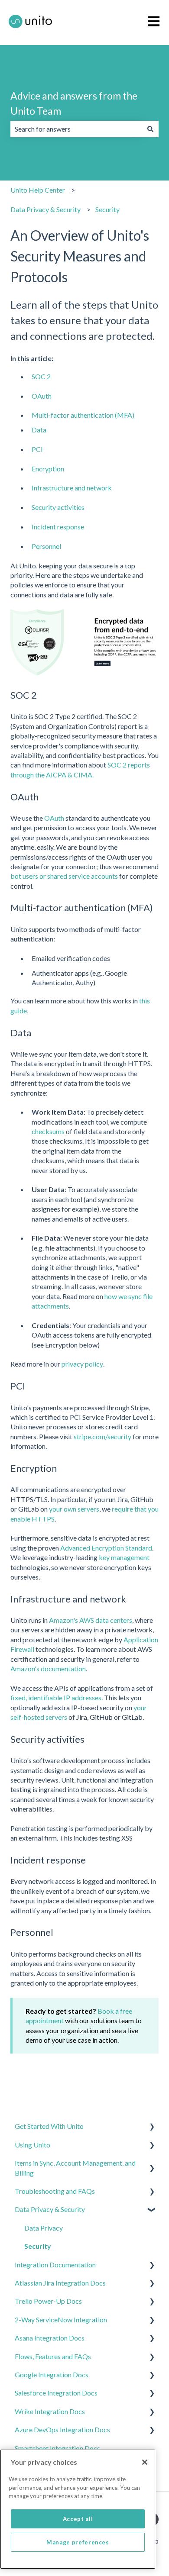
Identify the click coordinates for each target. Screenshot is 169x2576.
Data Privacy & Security (45, 209)
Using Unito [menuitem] (32, 2145)
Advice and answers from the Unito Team (74, 103)
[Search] (150, 129)
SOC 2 (41, 376)
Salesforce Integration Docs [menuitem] (56, 2393)
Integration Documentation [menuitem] (55, 2265)
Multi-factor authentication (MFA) (83, 415)
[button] (152, 2127)
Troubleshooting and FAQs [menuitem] (55, 2191)
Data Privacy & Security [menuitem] (50, 2209)
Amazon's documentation (48, 1668)
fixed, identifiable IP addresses (56, 1697)
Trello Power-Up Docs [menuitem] (48, 2301)
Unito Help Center (38, 190)
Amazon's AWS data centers (91, 1620)
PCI (37, 449)
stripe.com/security (102, 1436)
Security (107, 209)
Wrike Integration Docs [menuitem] (50, 2411)
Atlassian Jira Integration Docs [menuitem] (60, 2283)
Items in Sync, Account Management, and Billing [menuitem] (75, 2168)
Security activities (58, 507)
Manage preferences (78, 2542)
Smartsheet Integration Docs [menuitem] (57, 2448)
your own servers (74, 1509)
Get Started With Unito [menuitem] (49, 2126)
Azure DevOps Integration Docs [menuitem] (62, 2429)
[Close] (145, 2462)
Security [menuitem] (38, 2246)
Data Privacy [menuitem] (44, 2228)
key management (124, 1557)
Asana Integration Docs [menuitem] (50, 2338)
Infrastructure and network (72, 488)
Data (39, 430)
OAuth (42, 396)
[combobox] (76, 129)
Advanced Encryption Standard (106, 1548)
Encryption (48, 469)
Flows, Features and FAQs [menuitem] (53, 2356)
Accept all (78, 2519)
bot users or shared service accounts (64, 876)
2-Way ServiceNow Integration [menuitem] (61, 2320)
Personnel (46, 546)
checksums (48, 1131)
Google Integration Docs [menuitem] (52, 2374)
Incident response (58, 527)
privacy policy (82, 1364)
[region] (78, 2509)
